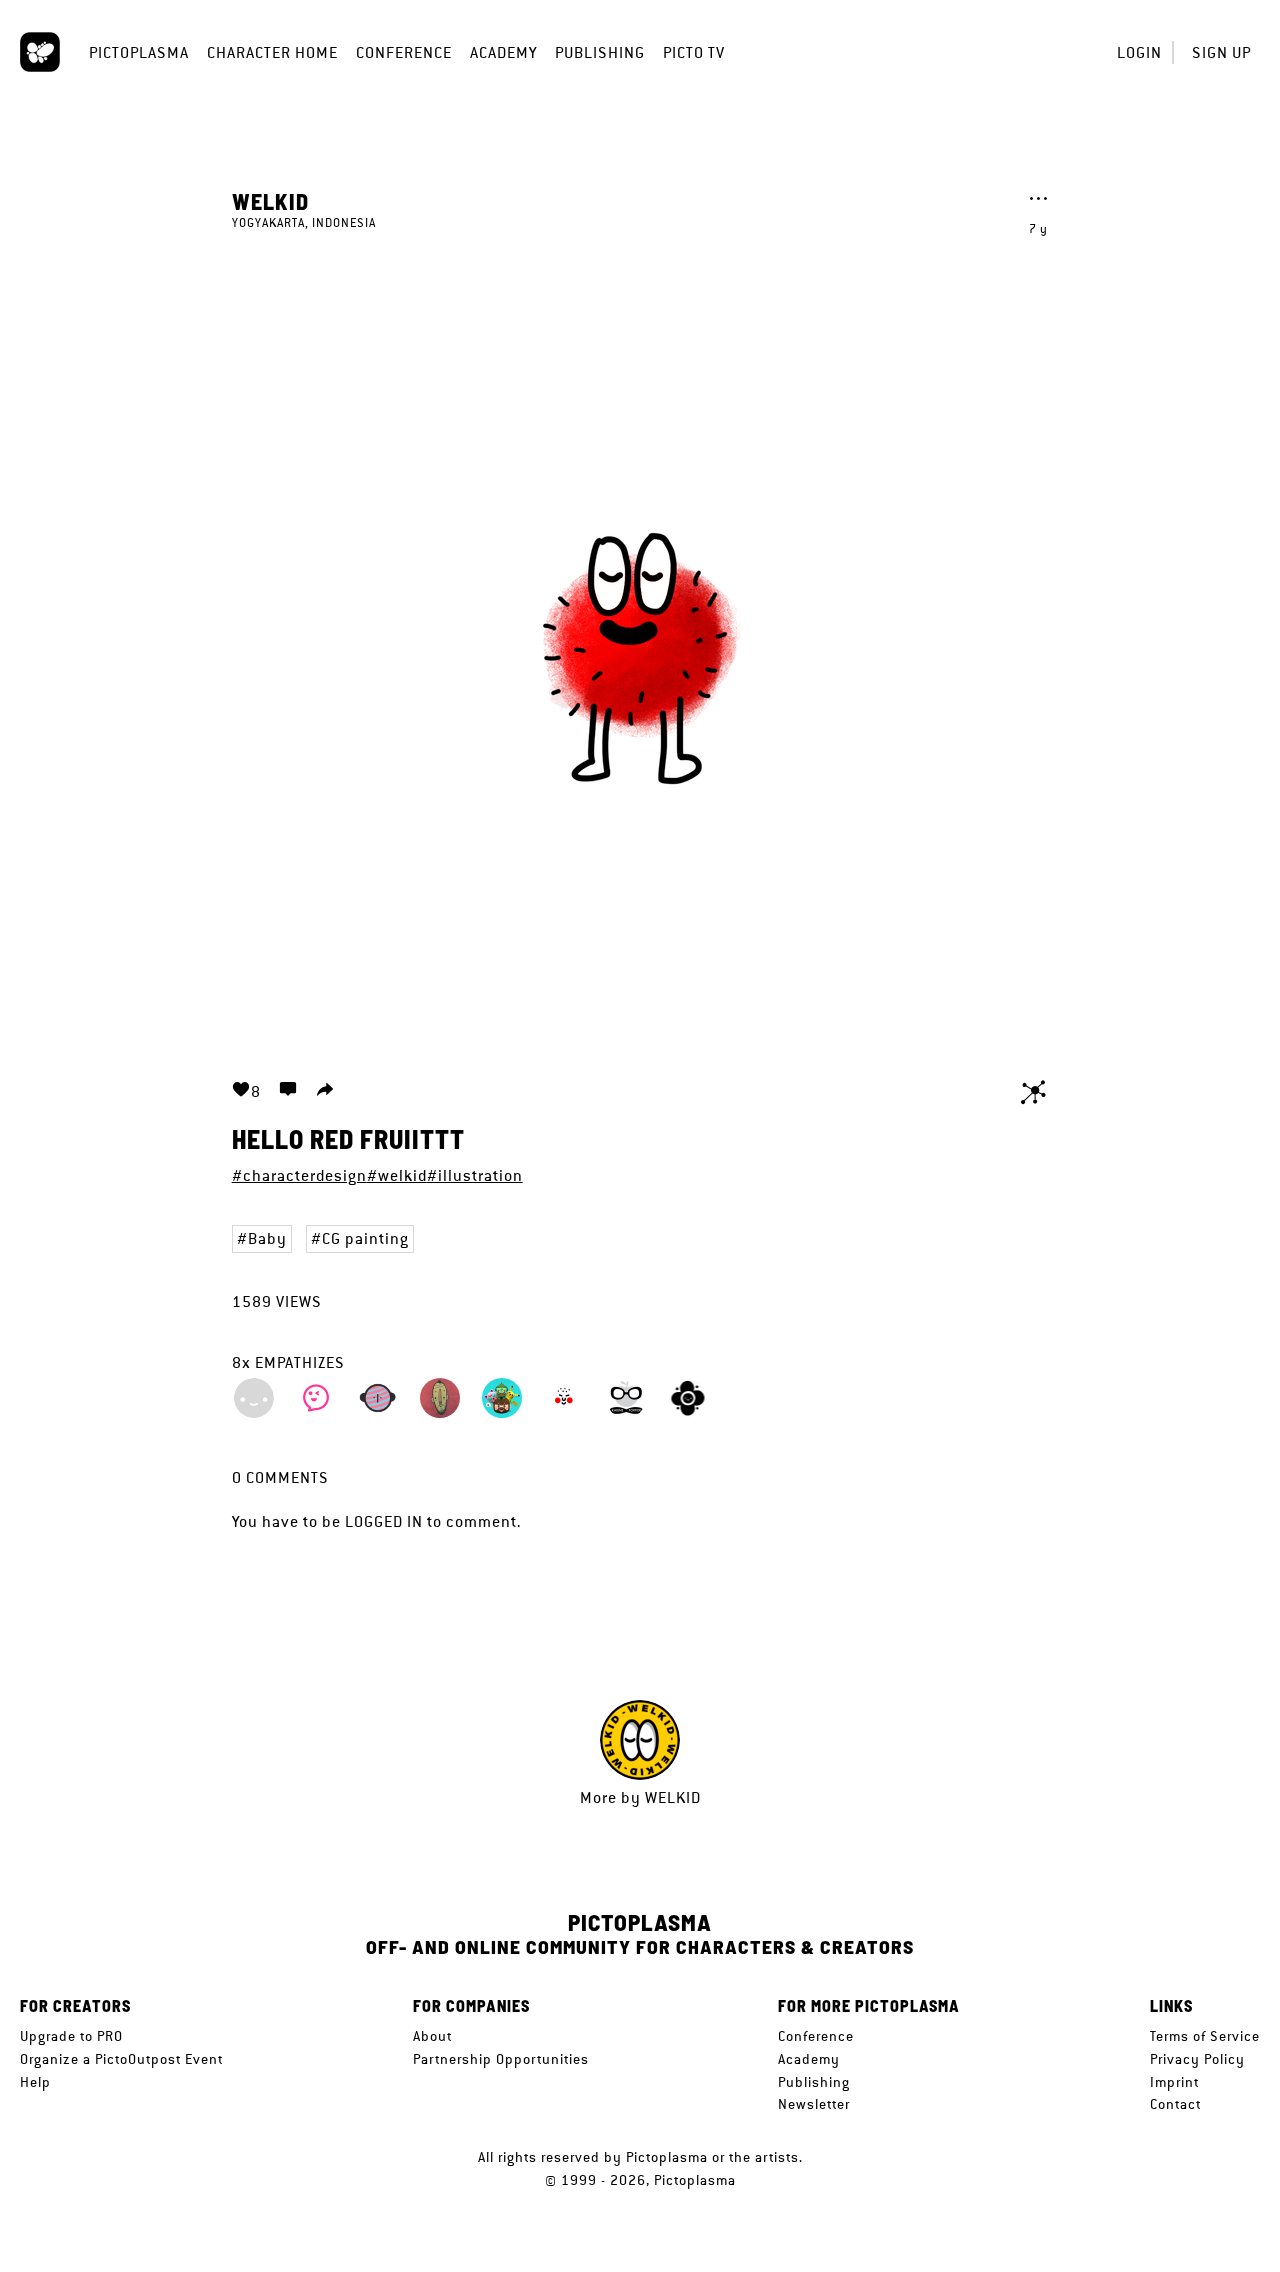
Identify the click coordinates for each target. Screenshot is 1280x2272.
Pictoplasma (139, 52)
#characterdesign (299, 1175)
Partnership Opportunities (501, 2059)
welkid (270, 201)
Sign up (1221, 52)
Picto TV (694, 52)
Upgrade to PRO (71, 2036)
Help (35, 2082)
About (432, 2036)
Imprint (1174, 2082)
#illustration (475, 1175)
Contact (1175, 2104)
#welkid (397, 1175)
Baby (267, 1238)
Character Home (272, 52)
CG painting (365, 1238)
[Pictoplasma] (40, 52)
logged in (384, 1521)
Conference (404, 52)
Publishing (600, 52)
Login (1139, 52)
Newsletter (814, 2104)
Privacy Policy (1197, 2059)
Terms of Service (1205, 2036)
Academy (503, 52)
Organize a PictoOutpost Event (121, 2059)
